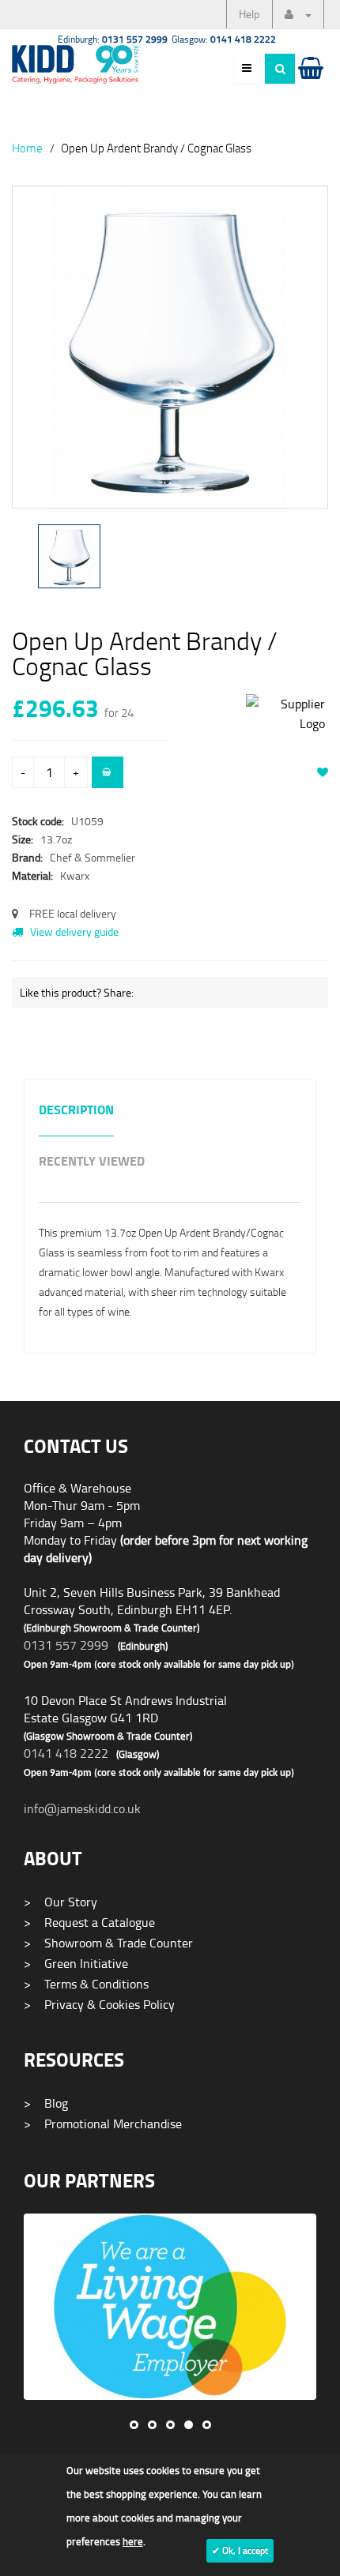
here (133, 2541)
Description (76, 1111)
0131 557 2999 (66, 1645)
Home (27, 148)
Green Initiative (76, 1963)
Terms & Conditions (86, 1984)
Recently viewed (92, 1162)
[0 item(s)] (310, 83)
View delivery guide (73, 931)
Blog (46, 2103)
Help (249, 14)
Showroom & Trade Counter (108, 1943)
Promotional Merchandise (103, 2124)
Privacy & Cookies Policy (99, 2004)
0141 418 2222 (66, 1753)
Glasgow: (224, 39)
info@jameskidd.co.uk (82, 1808)
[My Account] (298, 14)
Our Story (60, 1902)
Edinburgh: (113, 39)
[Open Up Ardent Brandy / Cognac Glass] (170, 347)
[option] (170, 355)
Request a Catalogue (89, 1922)
